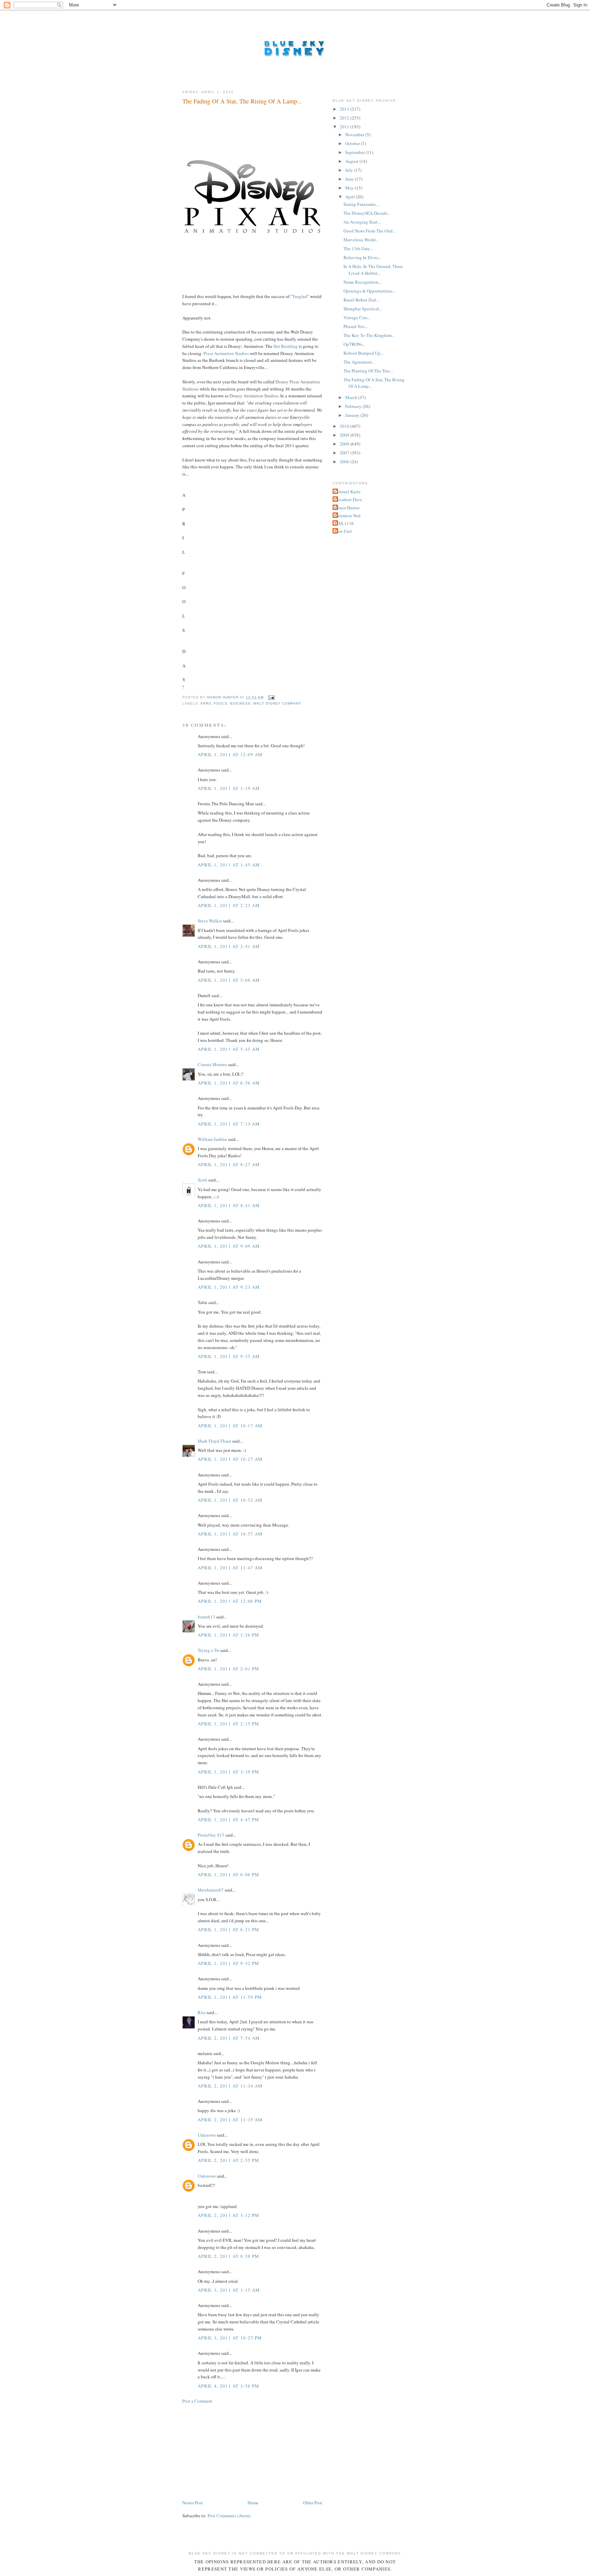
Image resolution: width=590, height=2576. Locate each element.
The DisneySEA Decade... (367, 213)
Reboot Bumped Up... (363, 353)
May (350, 188)
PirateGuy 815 (211, 1835)
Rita (202, 2012)
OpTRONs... (354, 344)
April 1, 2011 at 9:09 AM (229, 1246)
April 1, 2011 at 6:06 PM (228, 1874)
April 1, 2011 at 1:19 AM (229, 788)
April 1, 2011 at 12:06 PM (230, 1601)
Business (240, 703)
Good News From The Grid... (370, 231)
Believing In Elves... (362, 257)
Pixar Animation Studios (226, 353)
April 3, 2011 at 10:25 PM (230, 2338)
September (355, 152)
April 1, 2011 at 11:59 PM (230, 1997)
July (350, 170)
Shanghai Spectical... (363, 309)
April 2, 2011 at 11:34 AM (230, 2086)
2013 (345, 109)
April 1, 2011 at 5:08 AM (229, 980)
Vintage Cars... (357, 317)
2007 (345, 453)
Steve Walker (210, 921)
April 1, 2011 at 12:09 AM (230, 754)
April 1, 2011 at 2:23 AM (229, 905)
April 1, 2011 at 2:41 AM (229, 946)
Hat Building (286, 346)
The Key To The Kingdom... (369, 335)
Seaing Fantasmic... (361, 204)
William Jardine (212, 1139)
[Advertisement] (234, 2451)
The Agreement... (359, 362)
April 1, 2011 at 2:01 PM (228, 1669)
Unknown (207, 2135)
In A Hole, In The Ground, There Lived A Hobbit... (373, 270)
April (350, 197)
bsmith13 (206, 1617)
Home (253, 2503)
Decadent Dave (348, 499)
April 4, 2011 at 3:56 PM (228, 2386)
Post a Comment (197, 2401)
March (352, 397)
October (353, 143)
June (350, 179)
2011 (345, 127)
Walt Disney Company (277, 703)
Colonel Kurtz (347, 492)
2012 (345, 118)
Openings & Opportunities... (369, 291)
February (354, 406)
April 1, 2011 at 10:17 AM (230, 1426)
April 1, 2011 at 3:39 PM (228, 1772)
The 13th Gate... (358, 249)
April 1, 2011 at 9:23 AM (229, 1287)
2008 (345, 444)
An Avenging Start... (362, 222)
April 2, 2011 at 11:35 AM (230, 2120)
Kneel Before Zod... (361, 300)
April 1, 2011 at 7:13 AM (229, 1124)
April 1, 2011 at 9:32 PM (228, 1963)
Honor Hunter (347, 508)
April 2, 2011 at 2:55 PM (228, 2160)
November (355, 135)
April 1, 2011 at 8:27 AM (229, 1164)
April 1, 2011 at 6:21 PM (228, 1929)
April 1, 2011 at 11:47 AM (230, 1568)
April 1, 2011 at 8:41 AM (229, 1205)
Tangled (300, 296)
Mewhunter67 (211, 1890)
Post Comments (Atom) (229, 2516)
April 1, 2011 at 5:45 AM (229, 1049)
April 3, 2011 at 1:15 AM (229, 2290)
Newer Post (193, 2503)
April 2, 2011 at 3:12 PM (228, 2215)
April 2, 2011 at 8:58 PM (228, 2256)
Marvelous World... (361, 240)
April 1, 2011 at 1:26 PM (228, 1635)
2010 (345, 426)
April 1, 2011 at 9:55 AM (229, 1356)
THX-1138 (344, 523)
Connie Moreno (212, 1064)
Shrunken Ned (347, 515)
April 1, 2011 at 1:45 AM (229, 865)
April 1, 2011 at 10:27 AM (230, 1459)
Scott (202, 1180)
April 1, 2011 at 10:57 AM (230, 1534)
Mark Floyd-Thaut (214, 1441)
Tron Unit (343, 531)
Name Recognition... (362, 282)
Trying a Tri (208, 1650)
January (353, 415)
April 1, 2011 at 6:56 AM (229, 1083)
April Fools (214, 703)
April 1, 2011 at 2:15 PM (228, 1724)
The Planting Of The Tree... (368, 371)
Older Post (313, 2503)
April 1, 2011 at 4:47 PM (228, 1820)
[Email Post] (271, 697)
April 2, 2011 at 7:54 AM (229, 2038)
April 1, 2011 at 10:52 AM (230, 1500)
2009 (345, 435)
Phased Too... (356, 326)
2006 (345, 462)
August (352, 161)
